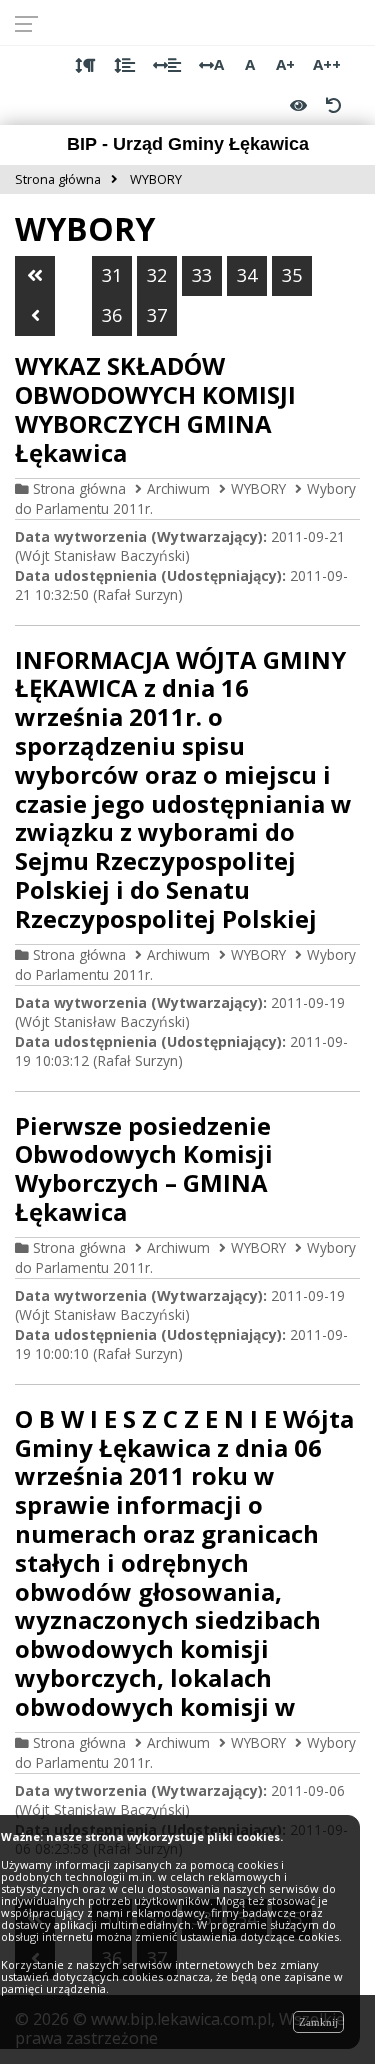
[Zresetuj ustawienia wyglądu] (333, 105)
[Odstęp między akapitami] (85, 65)
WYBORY (258, 488)
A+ (285, 64)
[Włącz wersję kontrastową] (298, 105)
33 (202, 275)
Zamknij (318, 2022)
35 (292, 275)
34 (247, 275)
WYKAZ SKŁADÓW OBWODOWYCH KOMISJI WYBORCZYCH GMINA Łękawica (155, 408)
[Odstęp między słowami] (167, 65)
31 (112, 275)
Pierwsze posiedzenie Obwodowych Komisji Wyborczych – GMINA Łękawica (144, 1168)
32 (157, 275)
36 (112, 315)
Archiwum (178, 488)
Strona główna (79, 488)
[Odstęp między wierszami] (124, 65)
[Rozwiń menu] (32, 23)
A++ (327, 64)
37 (157, 315)
